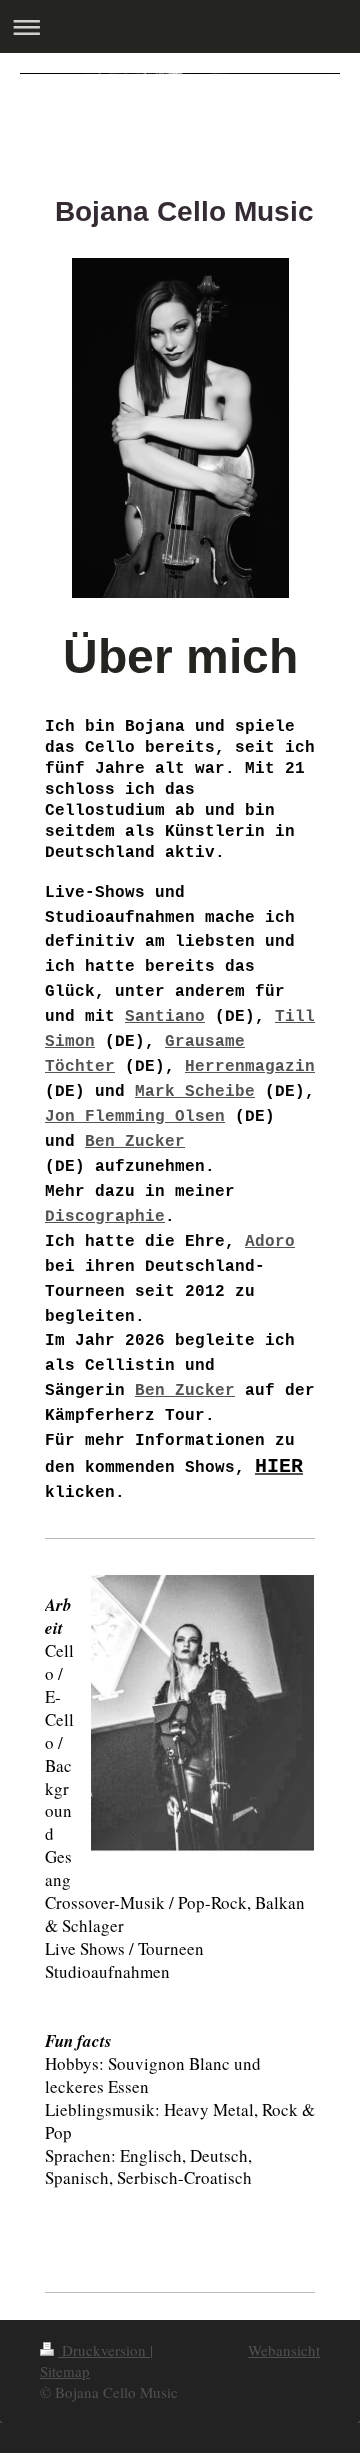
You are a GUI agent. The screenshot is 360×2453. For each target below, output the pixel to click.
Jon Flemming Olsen (135, 1117)
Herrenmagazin (250, 1067)
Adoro (270, 1242)
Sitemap (65, 2371)
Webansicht (284, 2350)
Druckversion (104, 2350)
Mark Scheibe (195, 1092)
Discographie (105, 1217)
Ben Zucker (135, 1142)
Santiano (165, 1017)
